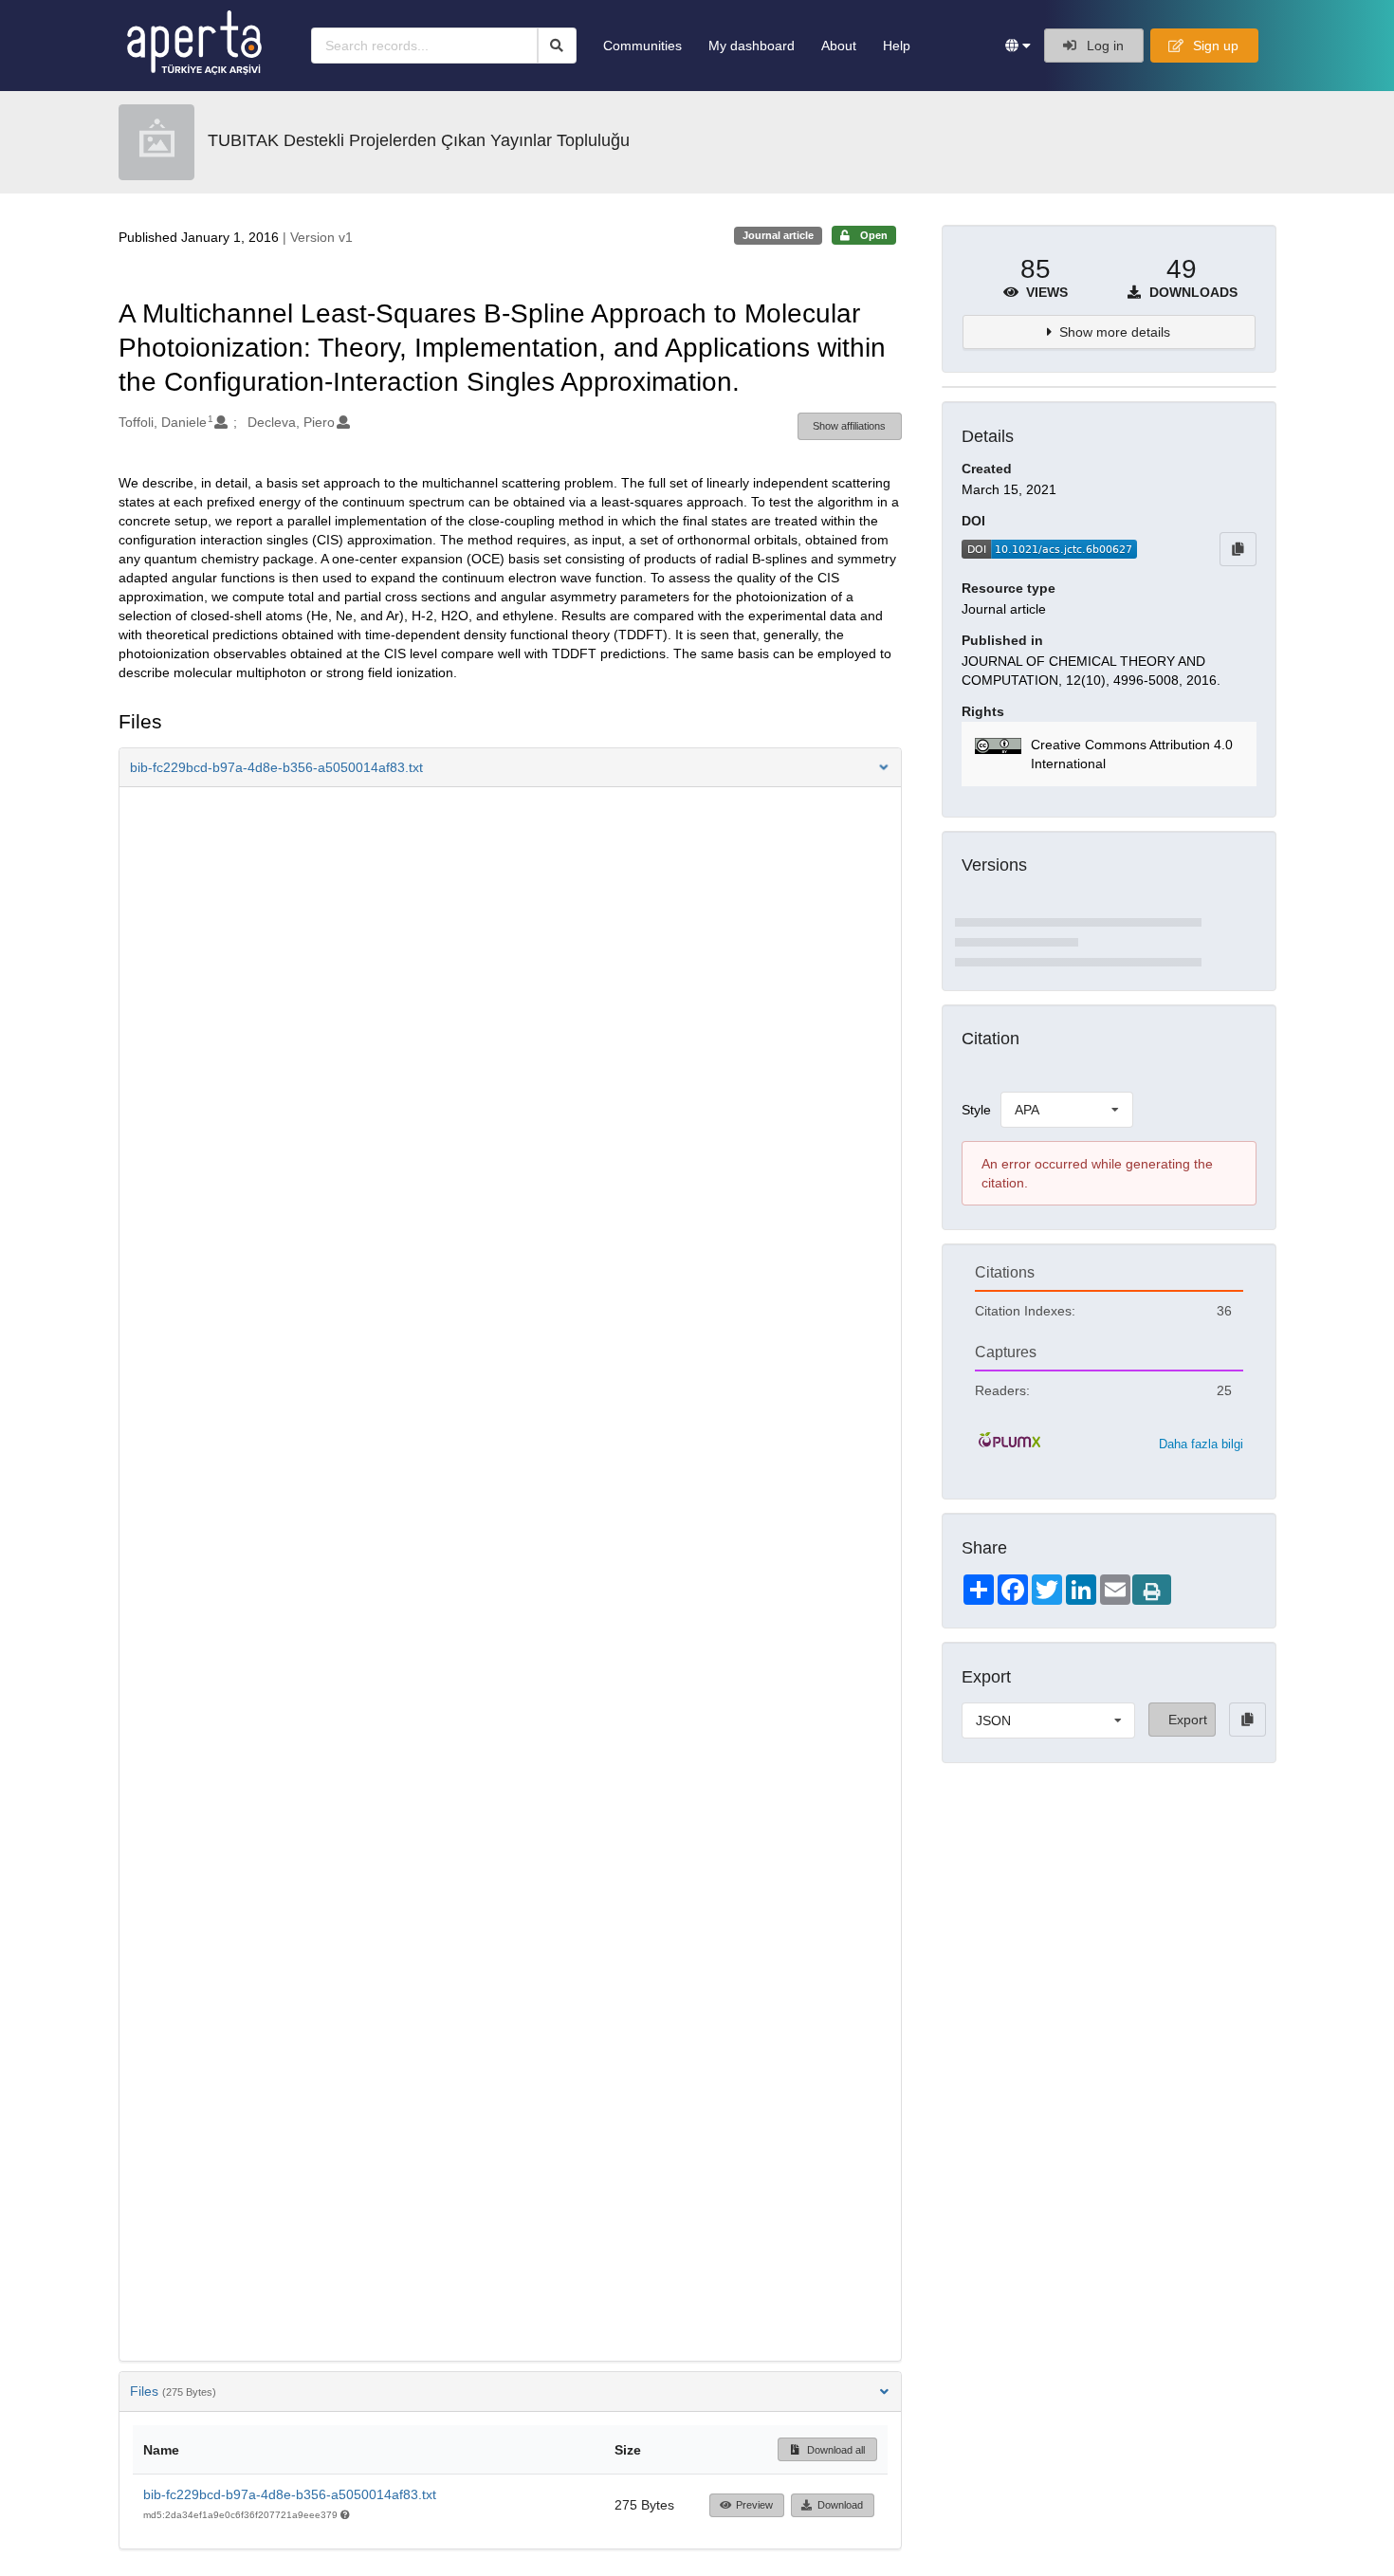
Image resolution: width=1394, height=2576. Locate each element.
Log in (1103, 46)
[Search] (557, 46)
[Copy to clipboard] (1238, 549)
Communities (642, 46)
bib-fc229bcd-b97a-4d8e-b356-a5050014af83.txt (290, 2494)
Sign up (1214, 46)
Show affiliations (849, 426)
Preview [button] (754, 2505)
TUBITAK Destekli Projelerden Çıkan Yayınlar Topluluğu (419, 140)
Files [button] (173, 2391)
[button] (1018, 46)
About (839, 46)
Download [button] (840, 2505)
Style (976, 1110)
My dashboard (752, 46)
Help (897, 46)
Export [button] (1188, 1720)
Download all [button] (835, 2450)
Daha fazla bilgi (1201, 1444)
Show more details (1115, 332)
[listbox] (1067, 1110)
